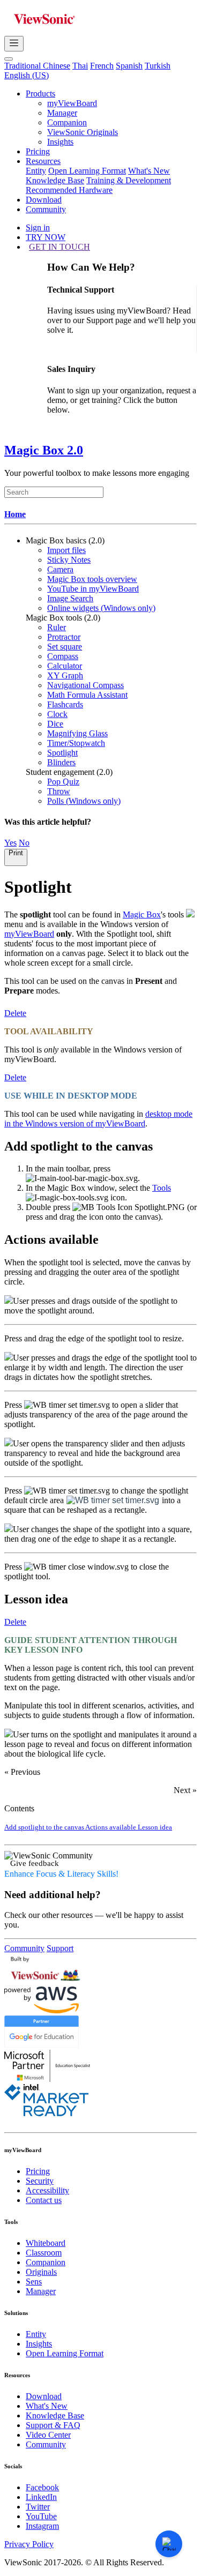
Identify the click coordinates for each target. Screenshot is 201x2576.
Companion (67, 122)
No (24, 843)
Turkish (158, 66)
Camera (60, 569)
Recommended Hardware (69, 190)
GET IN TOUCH (59, 247)
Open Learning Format (87, 171)
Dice (55, 724)
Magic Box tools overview (92, 579)
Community (46, 209)
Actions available (111, 1827)
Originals (41, 2272)
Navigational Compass (85, 685)
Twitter (38, 2507)
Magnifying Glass (77, 733)
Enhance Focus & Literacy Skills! (61, 1874)
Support (60, 1948)
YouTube (41, 2516)
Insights (60, 142)
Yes (10, 843)
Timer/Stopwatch (76, 743)
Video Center (48, 2435)
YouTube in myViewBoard (93, 589)
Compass (63, 656)
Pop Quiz (63, 782)
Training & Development (129, 180)
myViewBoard (72, 103)
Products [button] (40, 94)
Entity (36, 171)
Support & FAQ (53, 2425)
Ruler (57, 627)
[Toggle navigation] (14, 44)
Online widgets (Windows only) (101, 608)
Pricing (38, 151)
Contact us (44, 2200)
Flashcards (65, 704)
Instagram (42, 2526)
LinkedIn (41, 2497)
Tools (162, 1188)
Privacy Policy (29, 2544)
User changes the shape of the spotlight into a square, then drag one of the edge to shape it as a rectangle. (98, 1534)
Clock (57, 714)
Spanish (129, 66)
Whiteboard (46, 2243)
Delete (15, 1013)
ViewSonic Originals (83, 132)
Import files (66, 550)
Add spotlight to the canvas (45, 1827)
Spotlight (62, 753)
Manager (62, 113)
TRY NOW (46, 237)
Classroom (44, 2253)
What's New (149, 171)
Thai (80, 66)
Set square (65, 647)
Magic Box (142, 914)
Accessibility (47, 2190)
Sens (34, 2282)
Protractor (64, 637)
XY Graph (65, 675)
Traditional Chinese (37, 66)
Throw (59, 791)
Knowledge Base (55, 180)
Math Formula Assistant (87, 695)
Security (40, 2181)
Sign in (38, 227)
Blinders (61, 762)
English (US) (27, 75)
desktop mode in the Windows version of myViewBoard (98, 1119)
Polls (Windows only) (84, 801)
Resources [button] (43, 161)
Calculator (65, 666)
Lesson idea (155, 1827)
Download (44, 200)
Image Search (70, 598)
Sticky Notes (69, 560)
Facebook (42, 2487)
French (102, 66)
